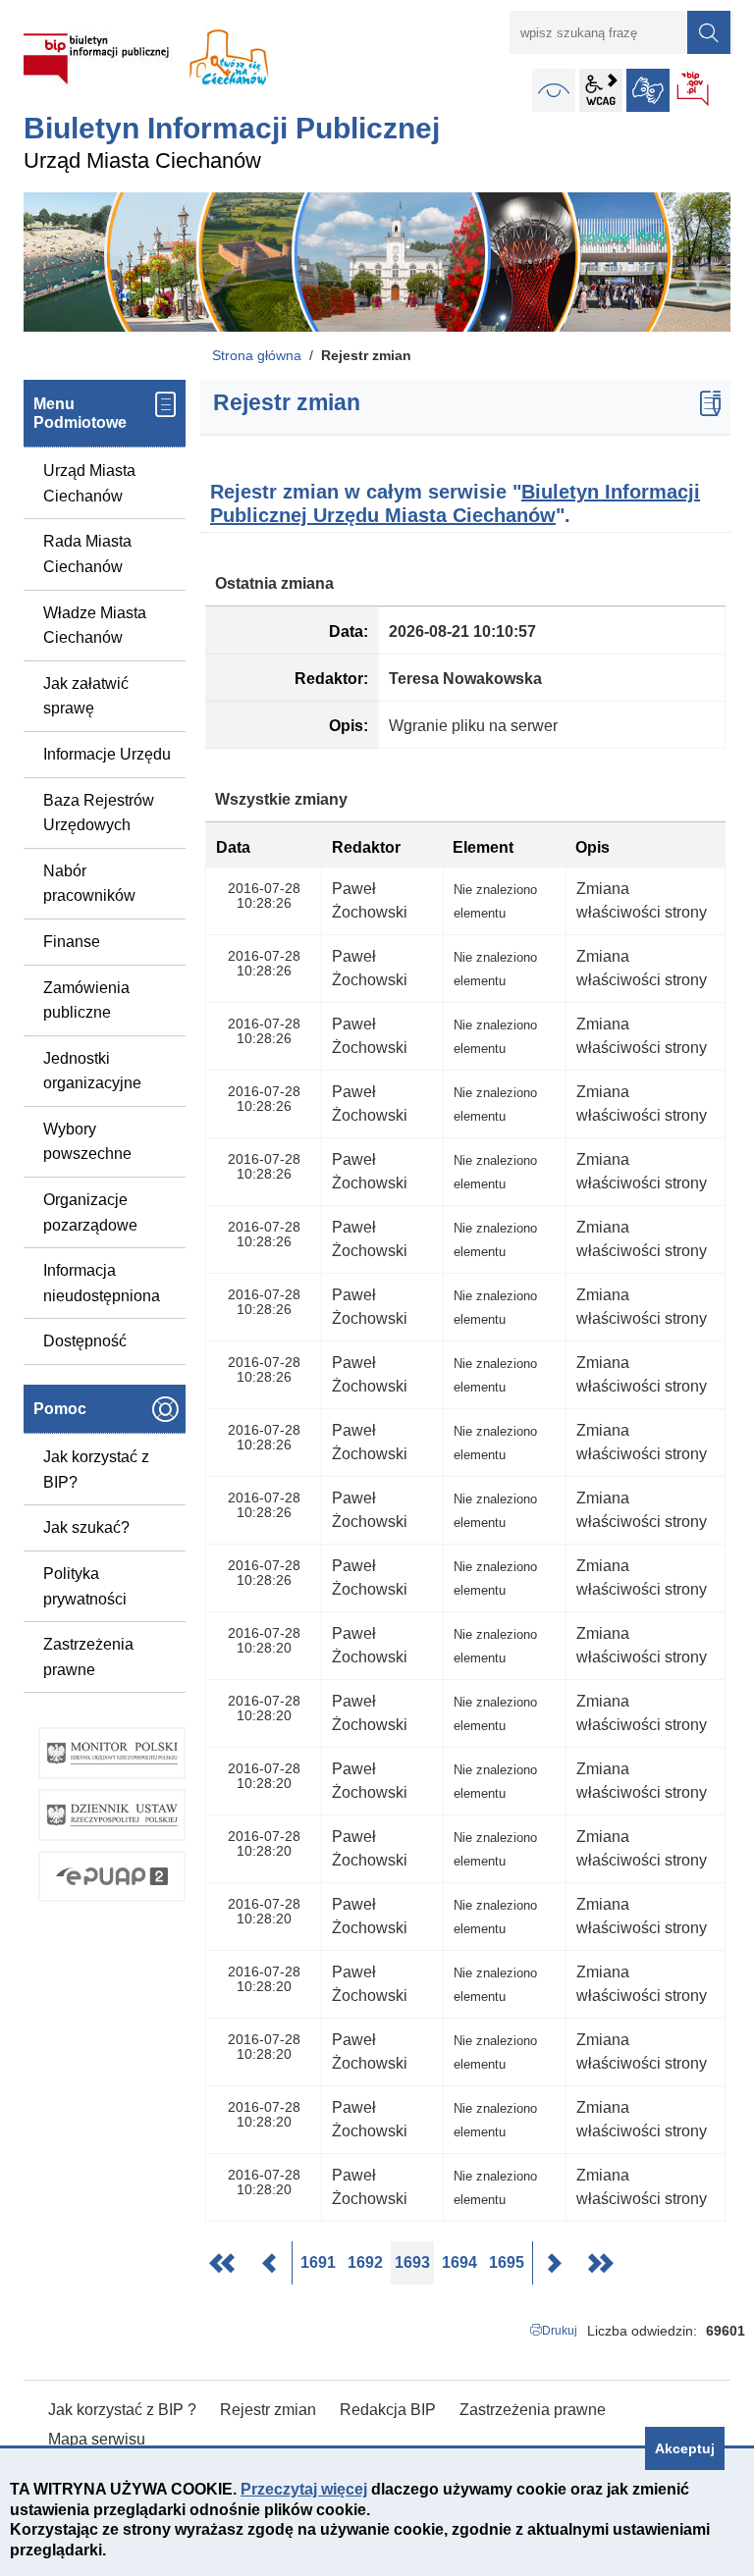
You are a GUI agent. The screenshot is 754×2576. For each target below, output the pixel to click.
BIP (694, 90)
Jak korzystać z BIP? (96, 1470)
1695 (509, 2262)
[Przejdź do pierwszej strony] (224, 2263)
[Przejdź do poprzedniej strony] (271, 2263)
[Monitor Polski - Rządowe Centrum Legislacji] (112, 1753)
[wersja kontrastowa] (554, 90)
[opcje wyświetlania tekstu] (601, 90)
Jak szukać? (86, 1527)
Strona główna (257, 355)
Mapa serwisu (97, 2439)
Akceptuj (685, 2448)
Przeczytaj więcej (304, 2489)
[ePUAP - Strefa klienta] (112, 1877)
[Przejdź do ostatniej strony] (601, 2263)
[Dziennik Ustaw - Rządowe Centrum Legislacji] (112, 1815)
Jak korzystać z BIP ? (122, 2410)
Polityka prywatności (85, 1586)
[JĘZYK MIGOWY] (648, 90)
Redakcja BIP (388, 2410)
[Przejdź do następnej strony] (554, 2263)
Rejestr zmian (268, 2410)
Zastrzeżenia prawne (88, 1657)
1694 (461, 2262)
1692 (367, 2262)
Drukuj (560, 2331)
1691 (320, 2262)
